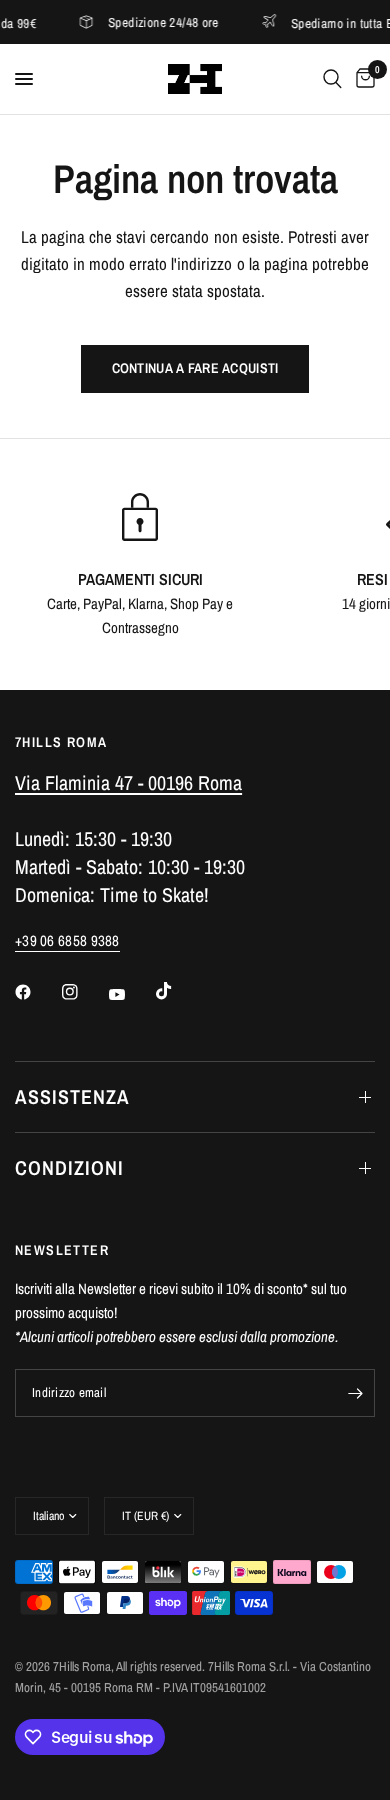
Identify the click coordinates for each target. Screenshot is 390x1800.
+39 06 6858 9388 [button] (67, 940)
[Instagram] (84, 992)
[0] (362, 79)
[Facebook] (37, 992)
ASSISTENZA (72, 1096)
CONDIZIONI (69, 1167)
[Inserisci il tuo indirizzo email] (355, 1393)
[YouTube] (131, 994)
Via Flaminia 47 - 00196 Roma (128, 782)
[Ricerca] (332, 79)
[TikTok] (178, 991)
